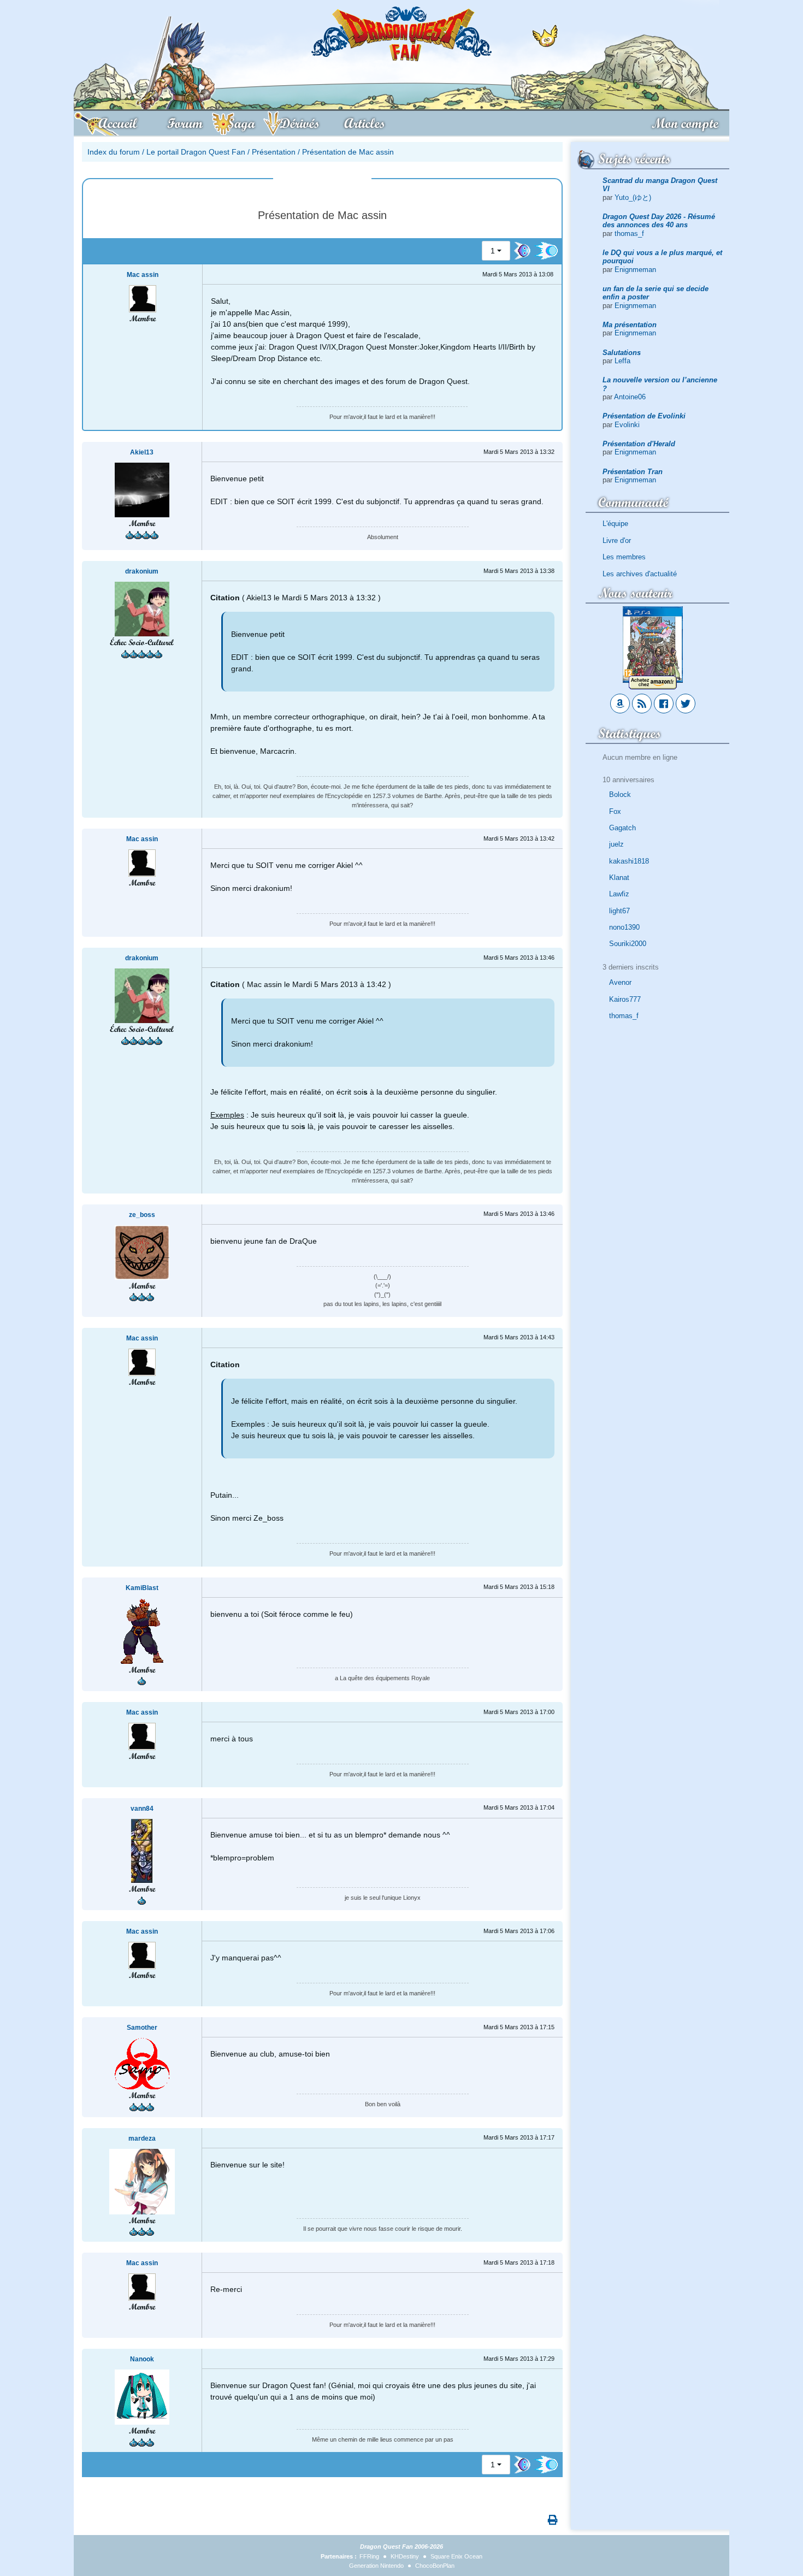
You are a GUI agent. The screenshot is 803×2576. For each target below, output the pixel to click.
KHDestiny (405, 2556)
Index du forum (114, 152)
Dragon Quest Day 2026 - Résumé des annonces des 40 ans (659, 221)
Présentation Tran (633, 472)
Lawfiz (619, 894)
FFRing (369, 2556)
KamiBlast (142, 1588)
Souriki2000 (628, 944)
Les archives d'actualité (640, 574)
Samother (142, 2028)
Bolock (620, 794)
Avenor (620, 982)
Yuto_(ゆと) (633, 197)
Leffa (622, 361)
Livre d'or (617, 540)
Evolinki (627, 425)
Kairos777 (625, 999)
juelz (616, 844)
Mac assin (143, 275)
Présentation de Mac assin (348, 152)
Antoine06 (630, 397)
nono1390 (624, 927)
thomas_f (629, 234)
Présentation (274, 152)
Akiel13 (142, 452)
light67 (619, 911)
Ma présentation (630, 325)
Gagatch (622, 828)
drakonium (142, 571)
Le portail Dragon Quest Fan (196, 152)
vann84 (142, 1809)
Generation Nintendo (376, 2566)
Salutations (622, 353)
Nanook (142, 2359)
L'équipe (615, 524)
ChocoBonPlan (435, 2566)
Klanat (619, 878)
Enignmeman (635, 270)
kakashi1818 (629, 861)
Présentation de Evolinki (644, 416)
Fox (615, 811)
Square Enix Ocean (456, 2556)
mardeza (142, 2138)
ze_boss (142, 1215)
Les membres (624, 557)
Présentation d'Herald (639, 444)
